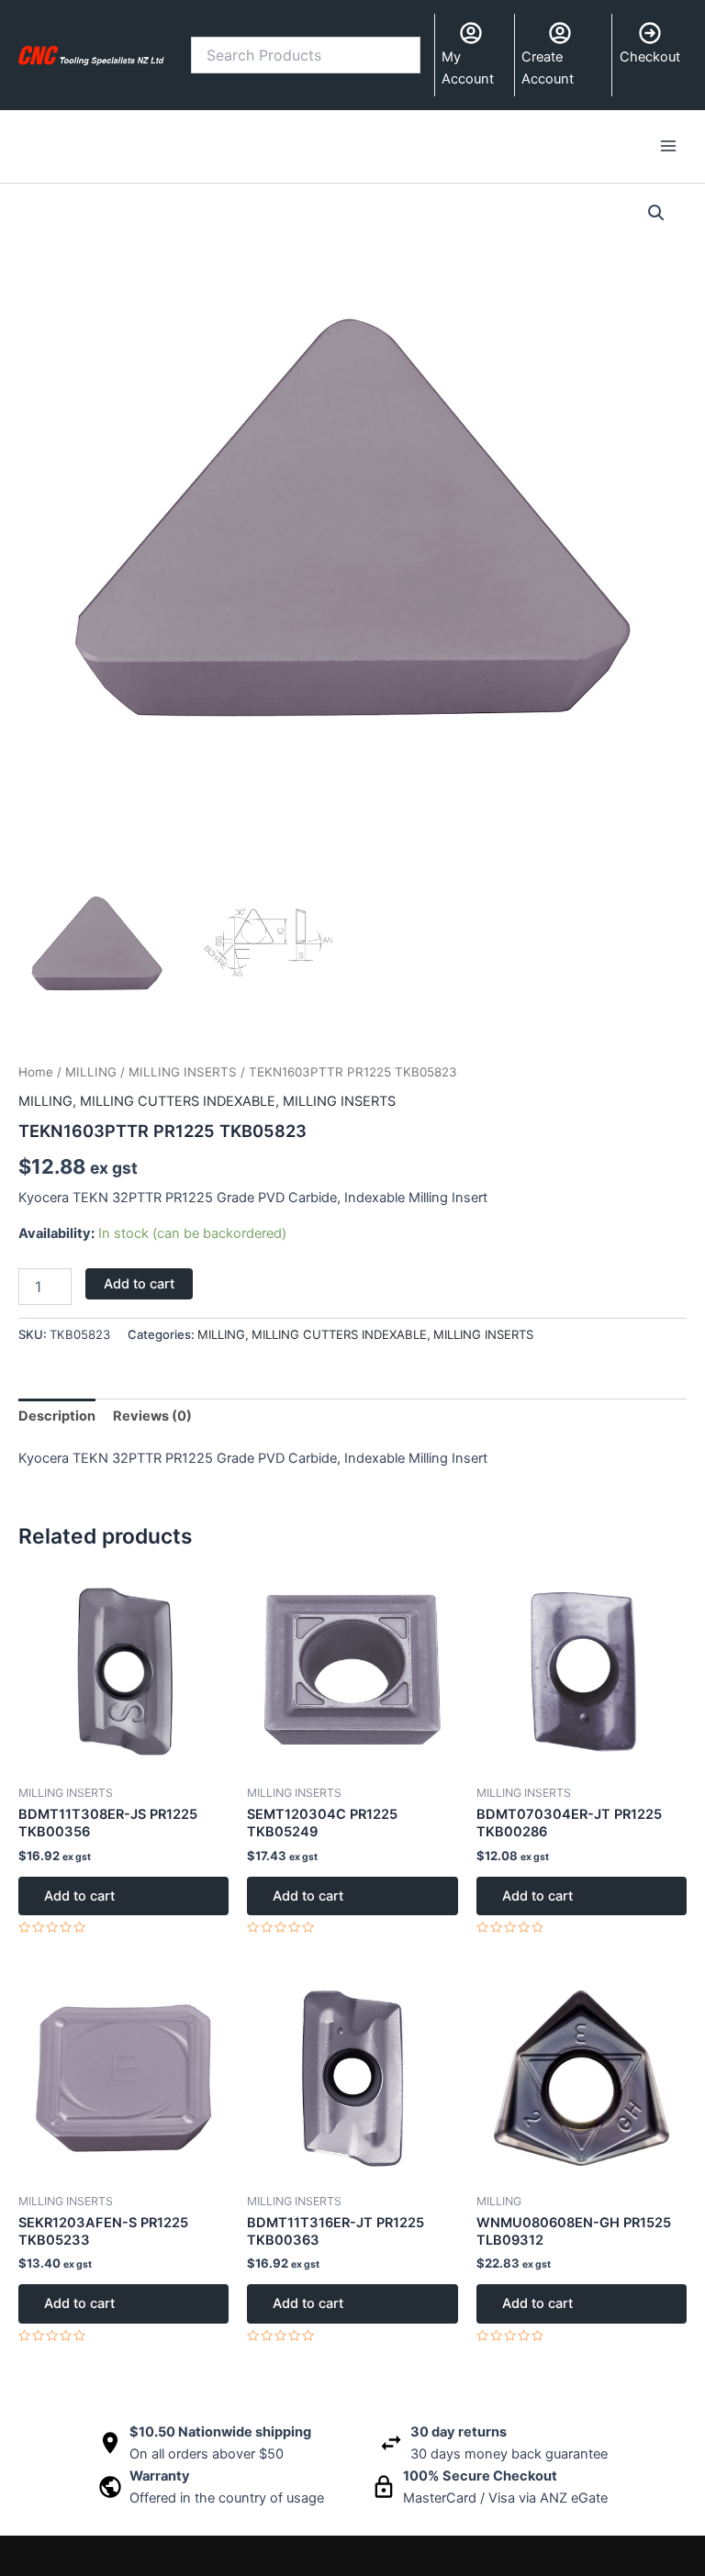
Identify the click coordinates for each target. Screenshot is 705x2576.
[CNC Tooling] (91, 55)
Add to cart (139, 1284)
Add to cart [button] (79, 1896)
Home (36, 1072)
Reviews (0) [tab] (152, 1416)
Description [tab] (57, 1416)
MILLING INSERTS (183, 1072)
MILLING (91, 1072)
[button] (656, 213)
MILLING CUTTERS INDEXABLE (178, 1101)
